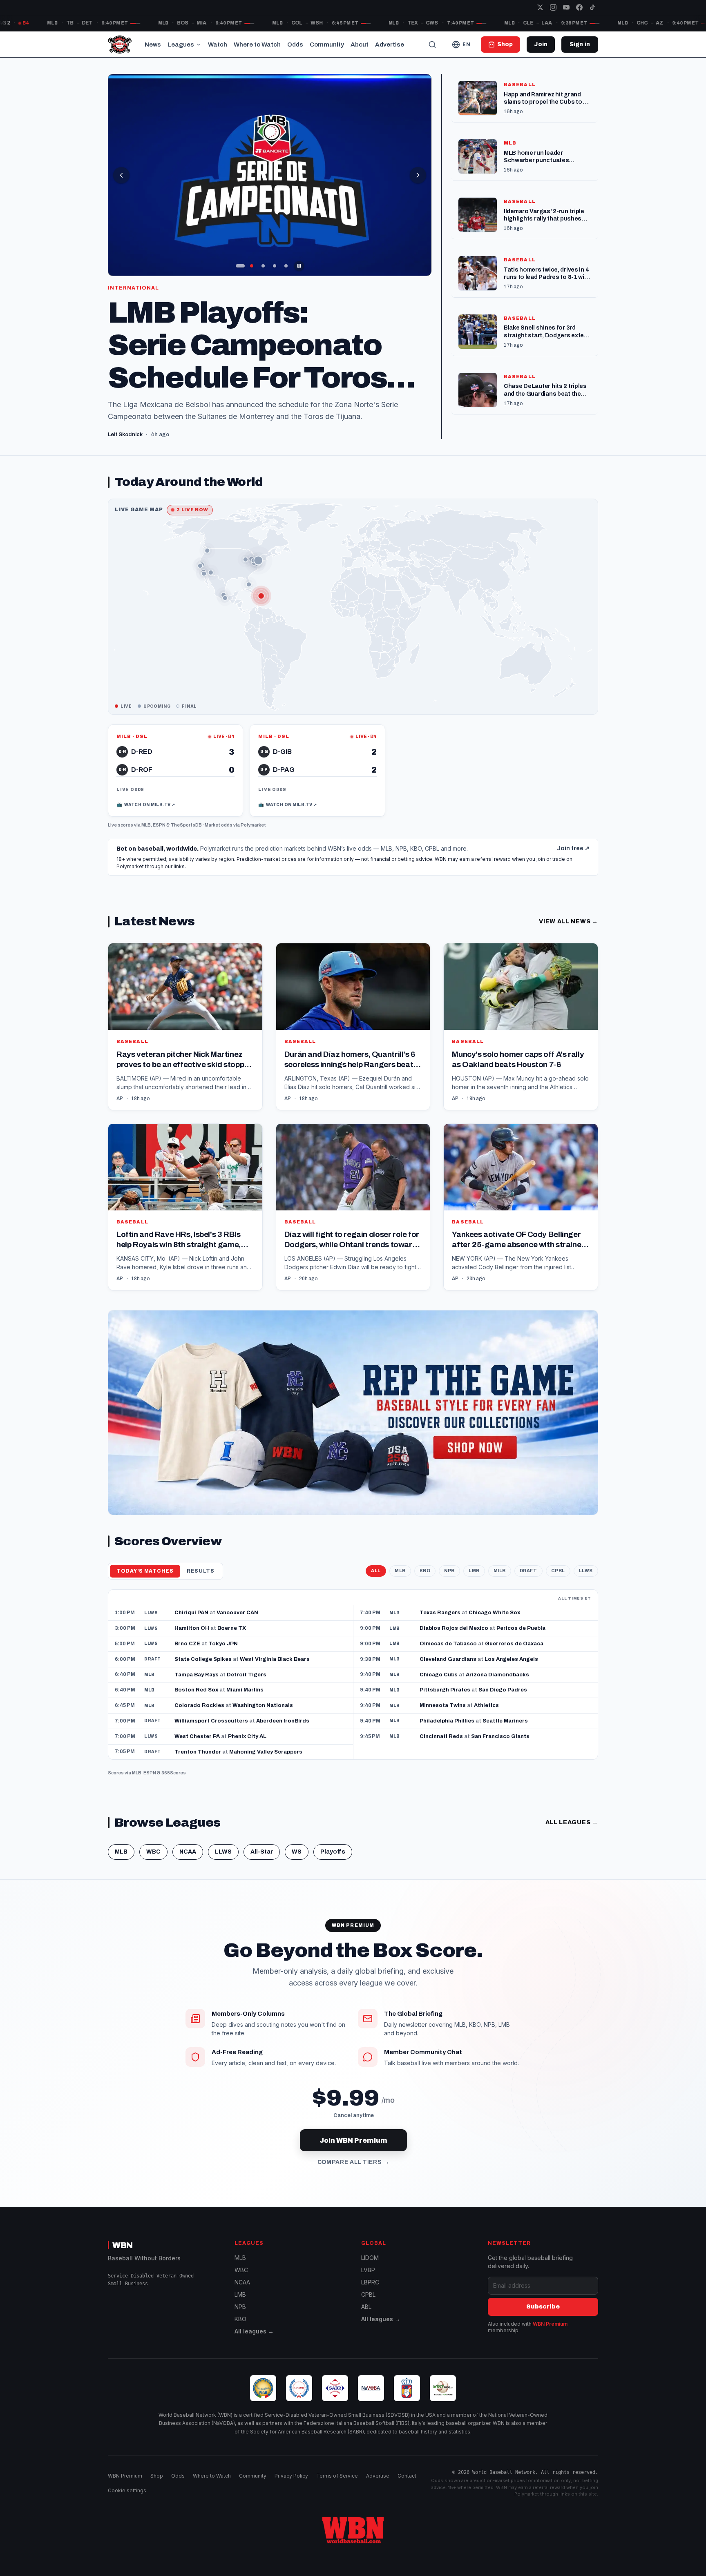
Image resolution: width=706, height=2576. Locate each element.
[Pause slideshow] (299, 266)
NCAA (188, 1852)
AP (120, 1099)
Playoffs (333, 1852)
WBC (153, 1852)
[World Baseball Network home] (353, 2530)
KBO (425, 1571)
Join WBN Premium (353, 2140)
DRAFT (528, 1571)
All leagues (572, 1822)
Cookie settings (127, 2490)
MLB (146, 825)
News (153, 45)
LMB (474, 1571)
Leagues (181, 45)
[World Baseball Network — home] (120, 45)
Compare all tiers (353, 2162)
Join (541, 44)
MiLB (500, 1571)
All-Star (262, 1852)
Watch (218, 45)
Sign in (580, 44)
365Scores (174, 1773)
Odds (295, 45)
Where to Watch (257, 45)
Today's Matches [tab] (145, 1571)
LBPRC (370, 2282)
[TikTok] (592, 7)
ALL (376, 1571)
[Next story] (418, 175)
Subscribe (543, 2307)
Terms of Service (337, 2476)
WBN (123, 2245)
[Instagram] (553, 7)
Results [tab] (201, 1571)
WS (297, 1852)
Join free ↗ (573, 848)
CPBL (558, 1571)
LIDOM (370, 2258)
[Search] (432, 45)
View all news (569, 921)
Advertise (390, 45)
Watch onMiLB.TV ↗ (146, 804)
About (360, 45)
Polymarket (253, 825)
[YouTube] (566, 7)
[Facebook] (579, 7)
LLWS (586, 1571)
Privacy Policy (291, 2476)
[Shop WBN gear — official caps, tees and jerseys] (353, 1412)
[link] (175, 771)
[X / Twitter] (540, 7)
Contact (407, 2476)
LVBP (368, 2270)
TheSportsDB (186, 825)
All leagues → (254, 2331)
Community (327, 45)
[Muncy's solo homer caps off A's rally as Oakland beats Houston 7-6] (521, 1026)
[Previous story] (121, 175)
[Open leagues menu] (199, 45)
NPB (449, 1571)
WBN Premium (550, 2324)
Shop (157, 2476)
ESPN (159, 825)
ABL (366, 2307)
